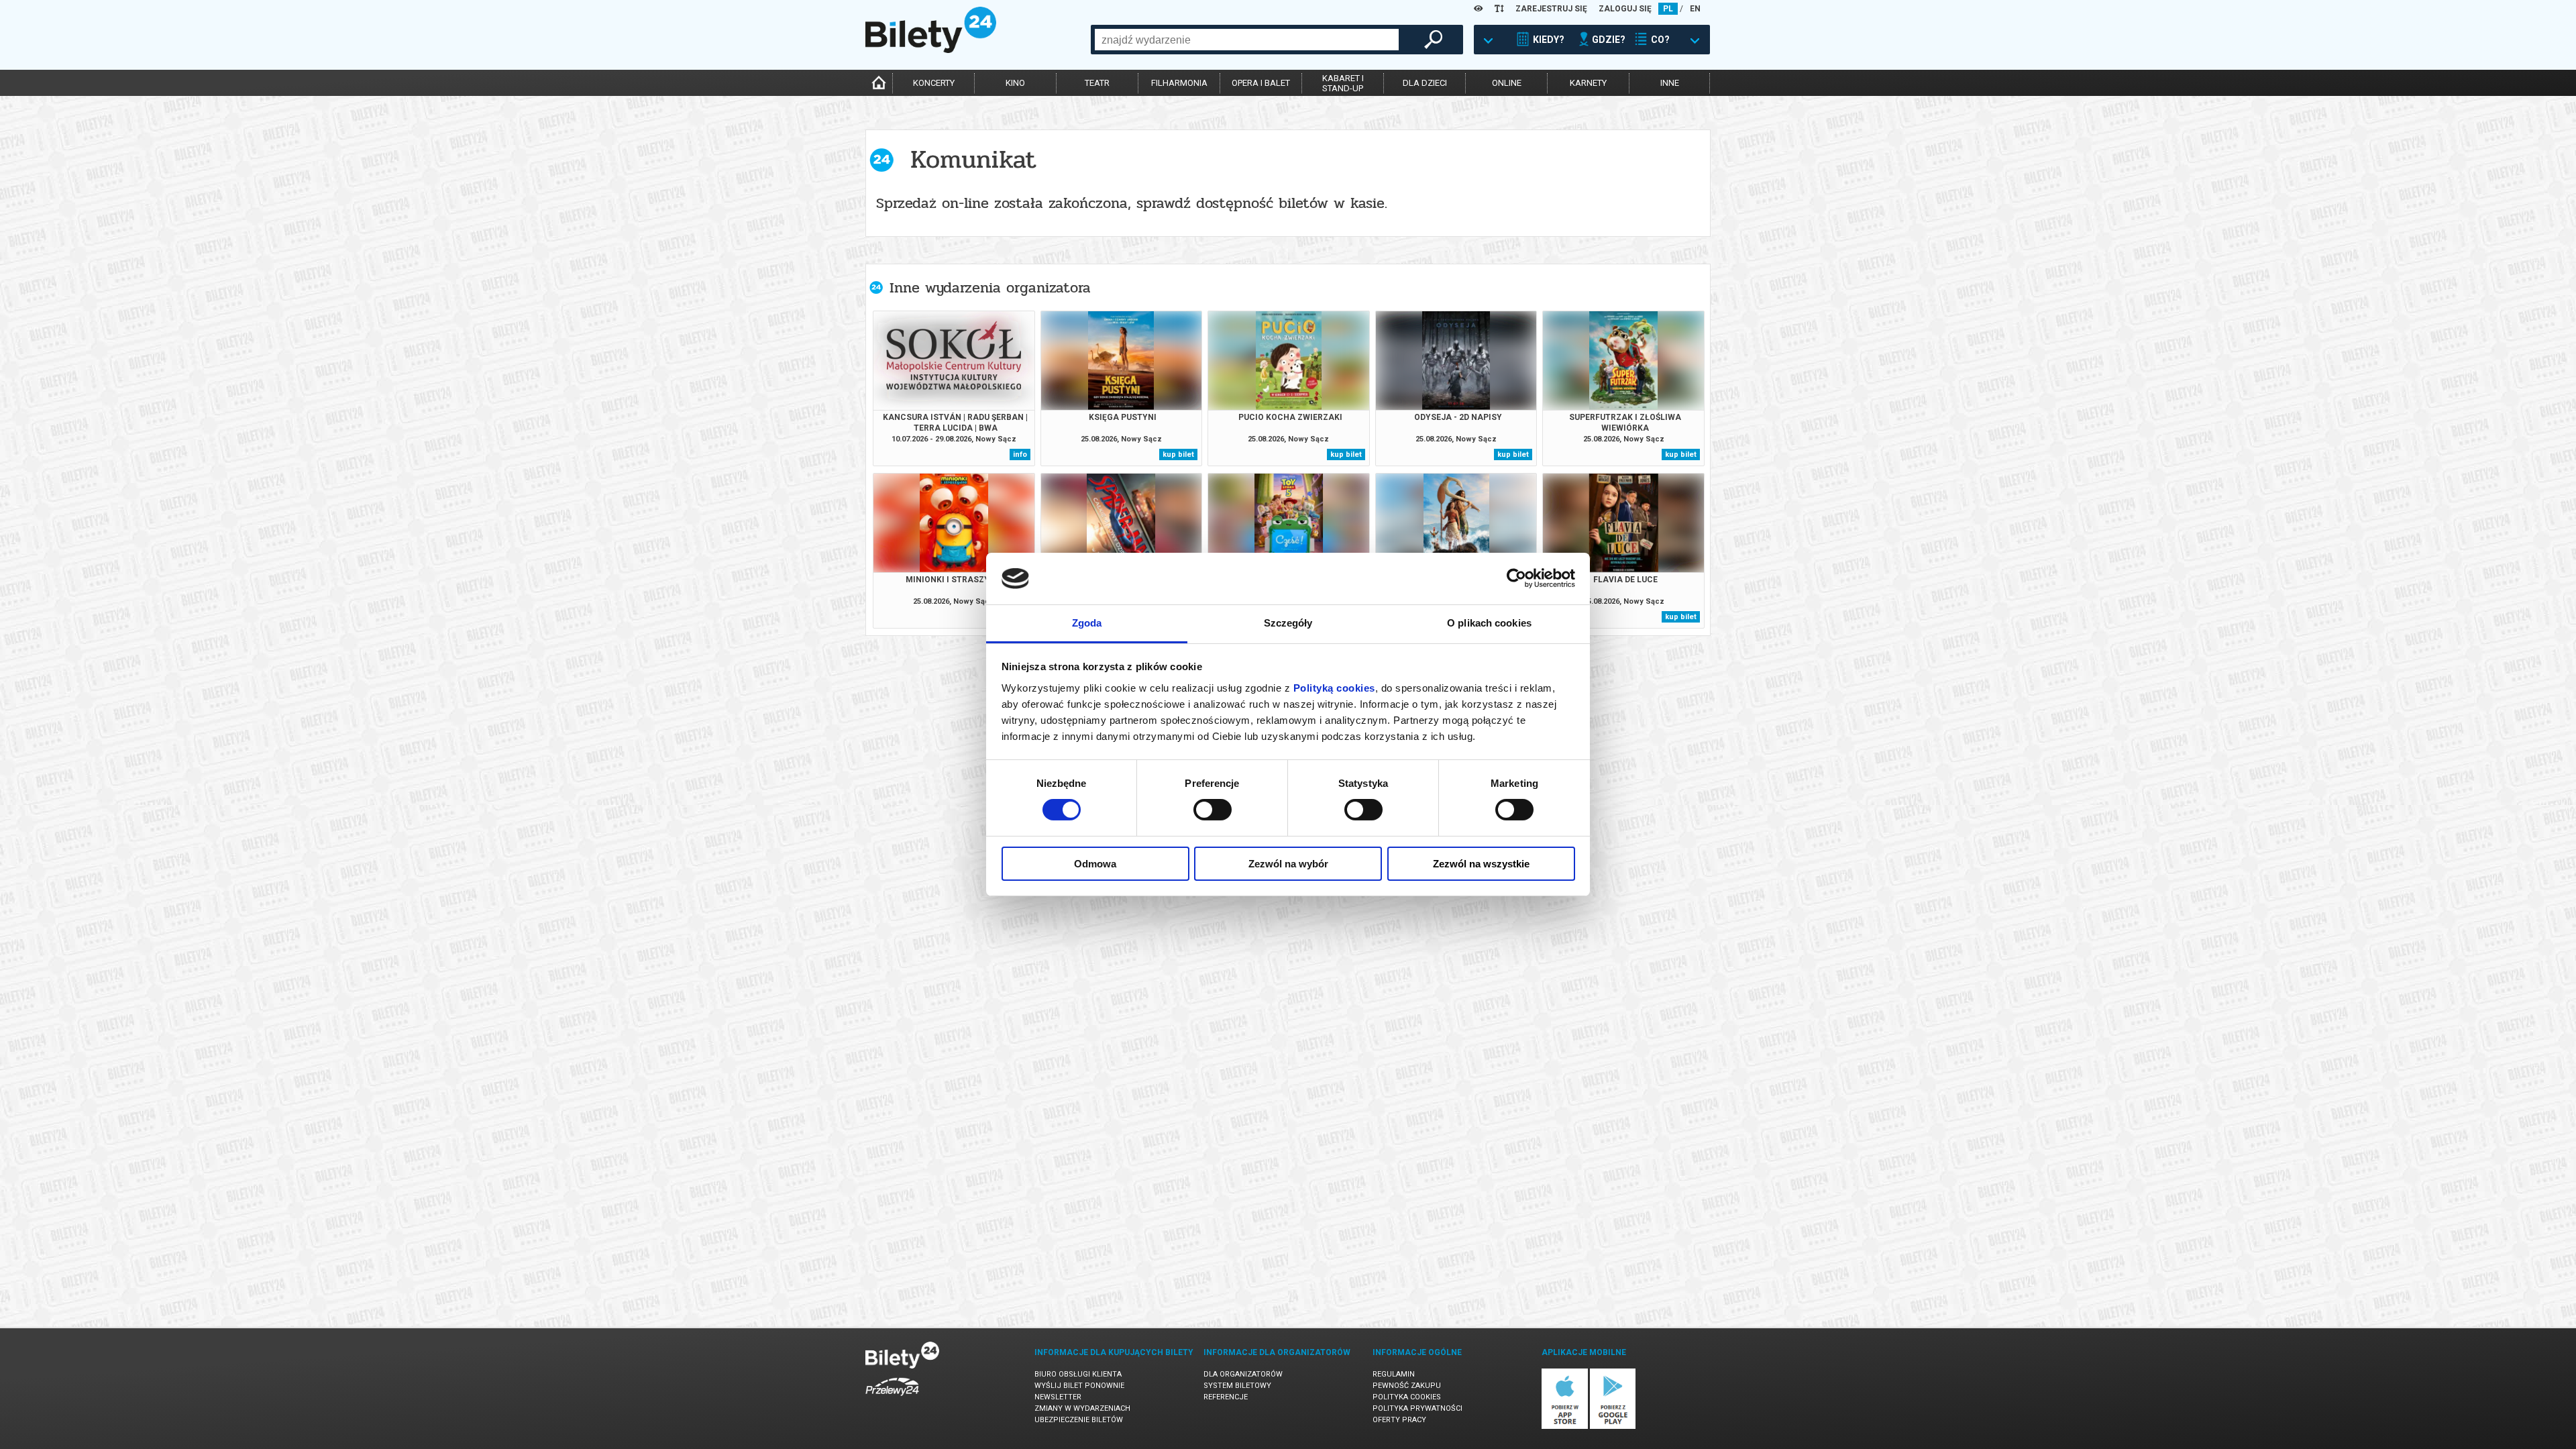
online (1507, 83)
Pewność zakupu (1407, 1386)
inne (1670, 83)
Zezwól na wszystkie (1481, 864)
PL (1668, 9)
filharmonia (1179, 83)
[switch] (1213, 810)
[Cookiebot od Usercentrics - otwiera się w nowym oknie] (1516, 578)
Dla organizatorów (1243, 1374)
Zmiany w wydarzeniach (1082, 1408)
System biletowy (1237, 1386)
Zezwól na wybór (1288, 864)
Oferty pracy (1399, 1420)
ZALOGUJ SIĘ (1625, 9)
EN (1695, 9)
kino (1015, 83)
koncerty (934, 83)
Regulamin (1394, 1374)
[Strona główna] (931, 50)
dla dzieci (1425, 83)
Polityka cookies (1407, 1397)
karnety (1588, 83)
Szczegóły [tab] (1288, 623)
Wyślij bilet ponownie (1079, 1386)
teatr (1097, 83)
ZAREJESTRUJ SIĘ (1551, 9)
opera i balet (1261, 83)
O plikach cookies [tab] (1489, 623)
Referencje (1226, 1397)
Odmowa (1095, 864)
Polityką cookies (1334, 688)
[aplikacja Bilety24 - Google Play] (1613, 1427)
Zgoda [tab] (1087, 623)
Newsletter (1058, 1397)
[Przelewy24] (892, 1398)
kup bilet (1178, 454)
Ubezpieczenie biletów (1079, 1420)
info (1020, 454)
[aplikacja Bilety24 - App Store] (1565, 1427)
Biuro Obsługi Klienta (1078, 1374)
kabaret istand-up (1343, 83)
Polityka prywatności (1417, 1408)
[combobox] (1247, 40)
